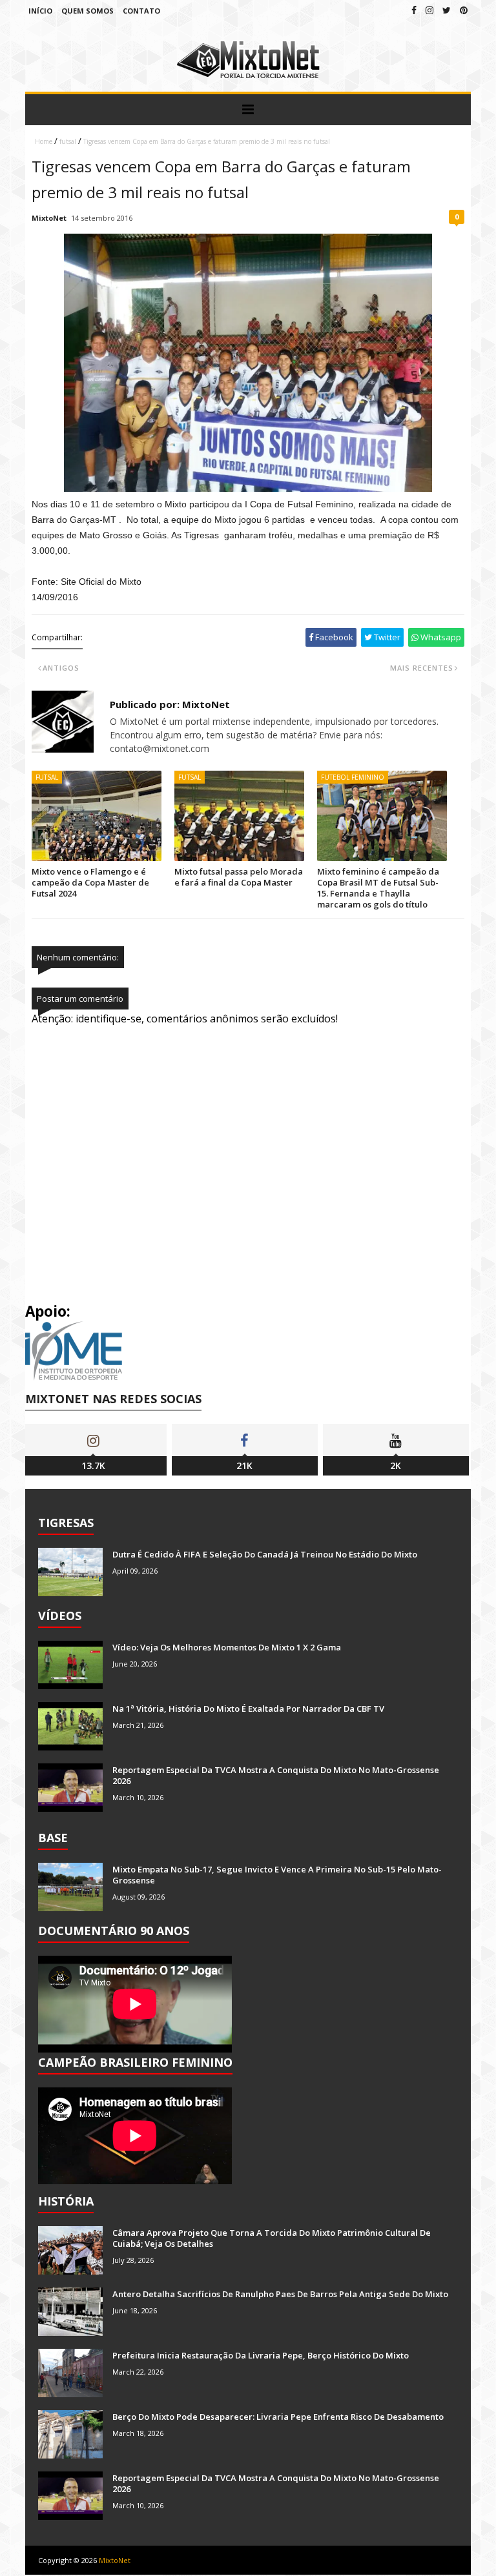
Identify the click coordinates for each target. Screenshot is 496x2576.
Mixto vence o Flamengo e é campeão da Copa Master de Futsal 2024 (90, 882)
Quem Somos (88, 11)
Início (40, 11)
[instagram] (429, 10)
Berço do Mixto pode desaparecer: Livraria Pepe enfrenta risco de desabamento (278, 2417)
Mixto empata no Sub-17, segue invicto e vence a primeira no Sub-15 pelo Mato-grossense (277, 1875)
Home (44, 141)
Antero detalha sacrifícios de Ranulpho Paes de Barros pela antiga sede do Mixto (280, 2294)
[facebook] (414, 10)
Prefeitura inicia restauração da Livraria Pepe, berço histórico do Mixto (261, 2355)
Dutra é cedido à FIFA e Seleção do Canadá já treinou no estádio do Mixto (265, 1554)
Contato (141, 11)
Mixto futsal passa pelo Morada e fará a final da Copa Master (239, 877)
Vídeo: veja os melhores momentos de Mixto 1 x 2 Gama (227, 1647)
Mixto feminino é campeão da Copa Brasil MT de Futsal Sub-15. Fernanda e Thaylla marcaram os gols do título (378, 888)
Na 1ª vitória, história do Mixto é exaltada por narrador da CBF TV (248, 1709)
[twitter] (447, 10)
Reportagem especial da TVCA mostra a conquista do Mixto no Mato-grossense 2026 (276, 1775)
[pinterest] (464, 10)
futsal (68, 141)
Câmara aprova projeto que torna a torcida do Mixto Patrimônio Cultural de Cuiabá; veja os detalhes (272, 2238)
